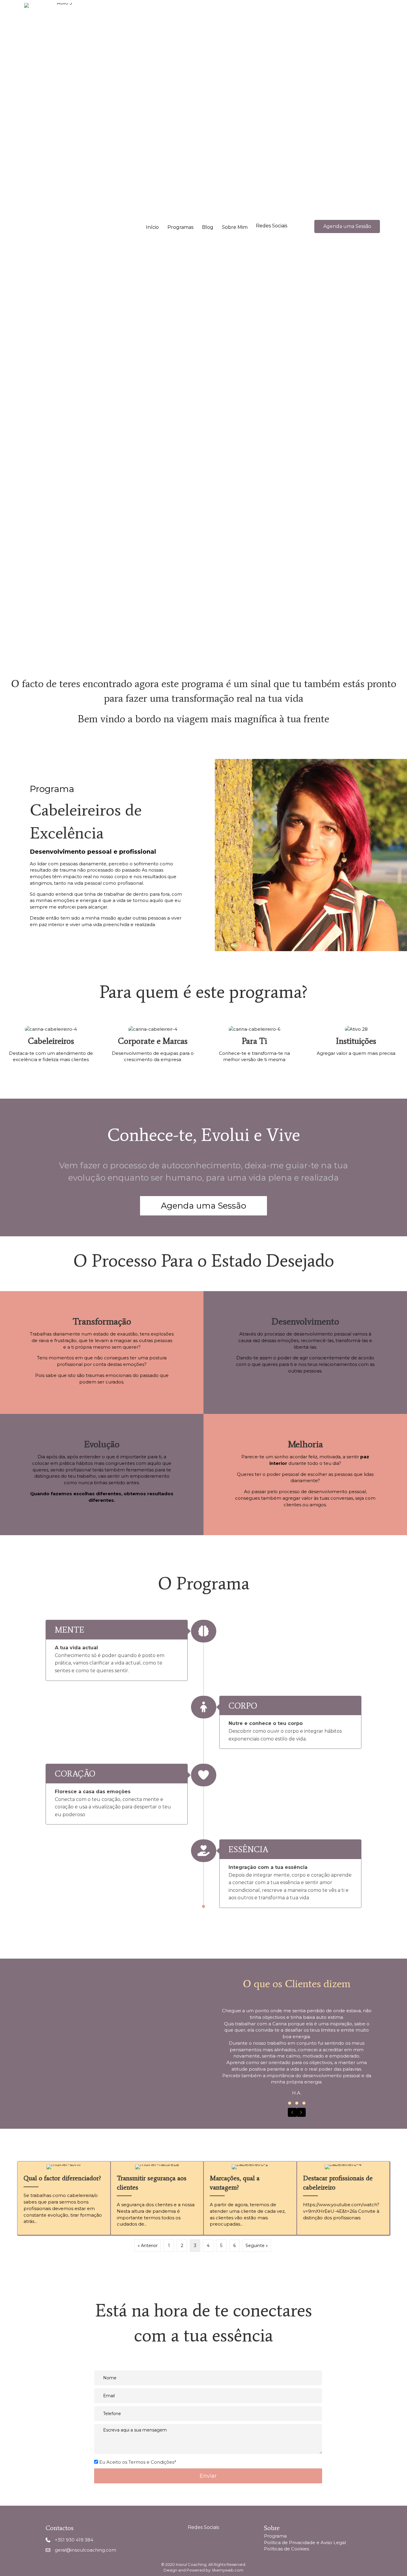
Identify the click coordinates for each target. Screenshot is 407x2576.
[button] (272, 226)
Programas (180, 227)
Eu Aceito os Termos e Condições (137, 2462)
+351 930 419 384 (74, 2540)
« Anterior (148, 2246)
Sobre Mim (235, 227)
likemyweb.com (228, 2570)
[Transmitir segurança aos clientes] (157, 2198)
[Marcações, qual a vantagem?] (250, 2198)
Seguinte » (257, 2246)
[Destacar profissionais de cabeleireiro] (343, 2198)
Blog (208, 227)
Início (152, 227)
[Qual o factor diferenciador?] (64, 2198)
